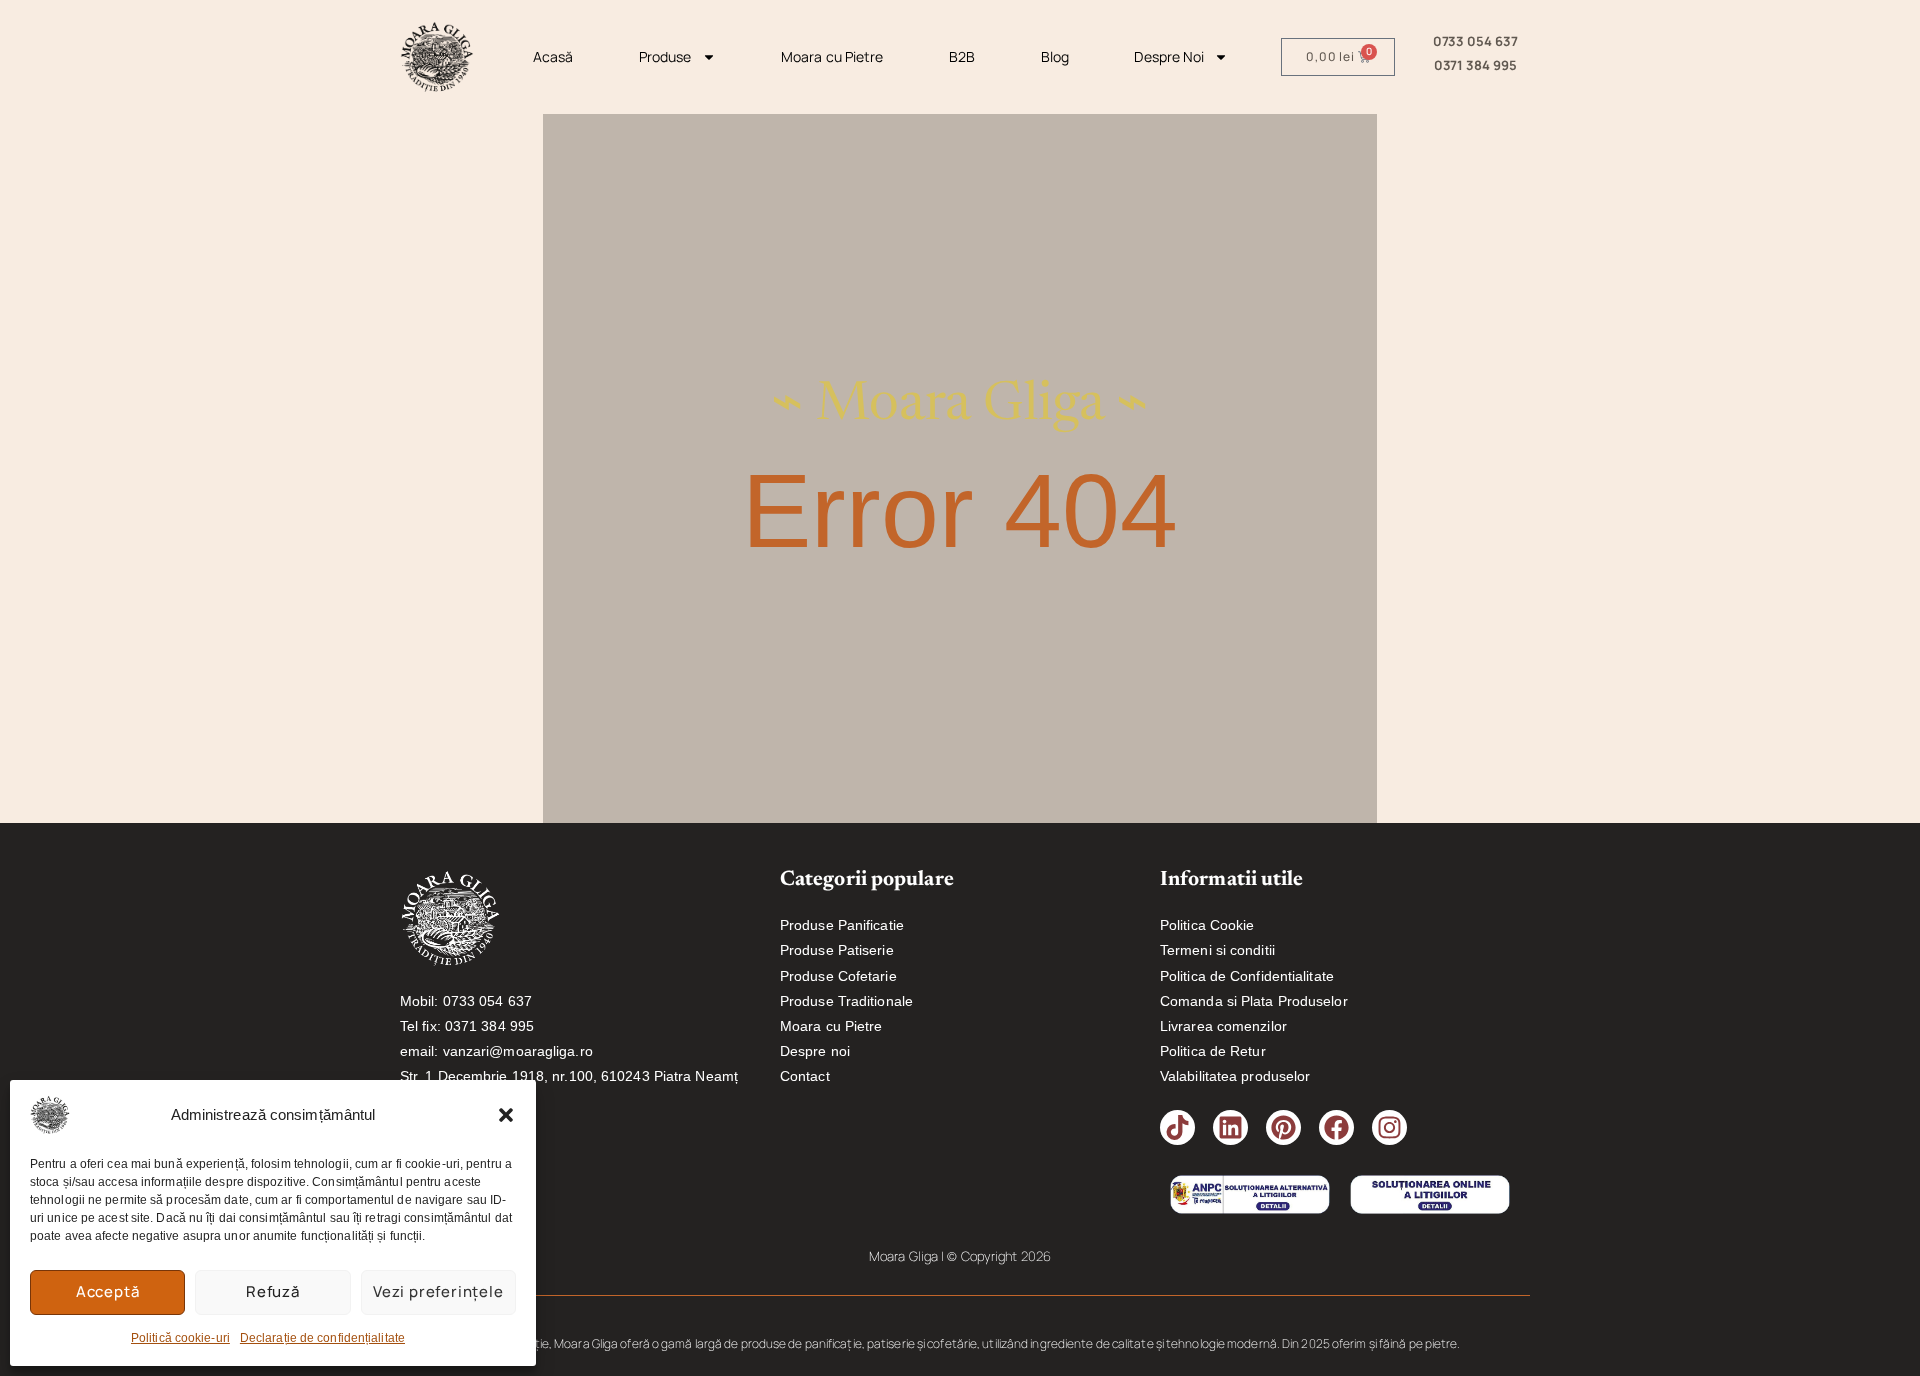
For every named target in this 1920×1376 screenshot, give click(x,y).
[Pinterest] (1283, 1127)
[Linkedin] (1230, 1127)
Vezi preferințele (438, 1291)
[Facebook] (1336, 1127)
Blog (1055, 56)
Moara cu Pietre (832, 56)
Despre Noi (1169, 56)
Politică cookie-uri (180, 1338)
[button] (506, 1115)
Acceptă (108, 1291)
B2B (962, 56)
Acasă (553, 56)
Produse (665, 56)
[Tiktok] (1177, 1127)
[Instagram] (1389, 1127)
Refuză (273, 1291)
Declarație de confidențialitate (322, 1338)
